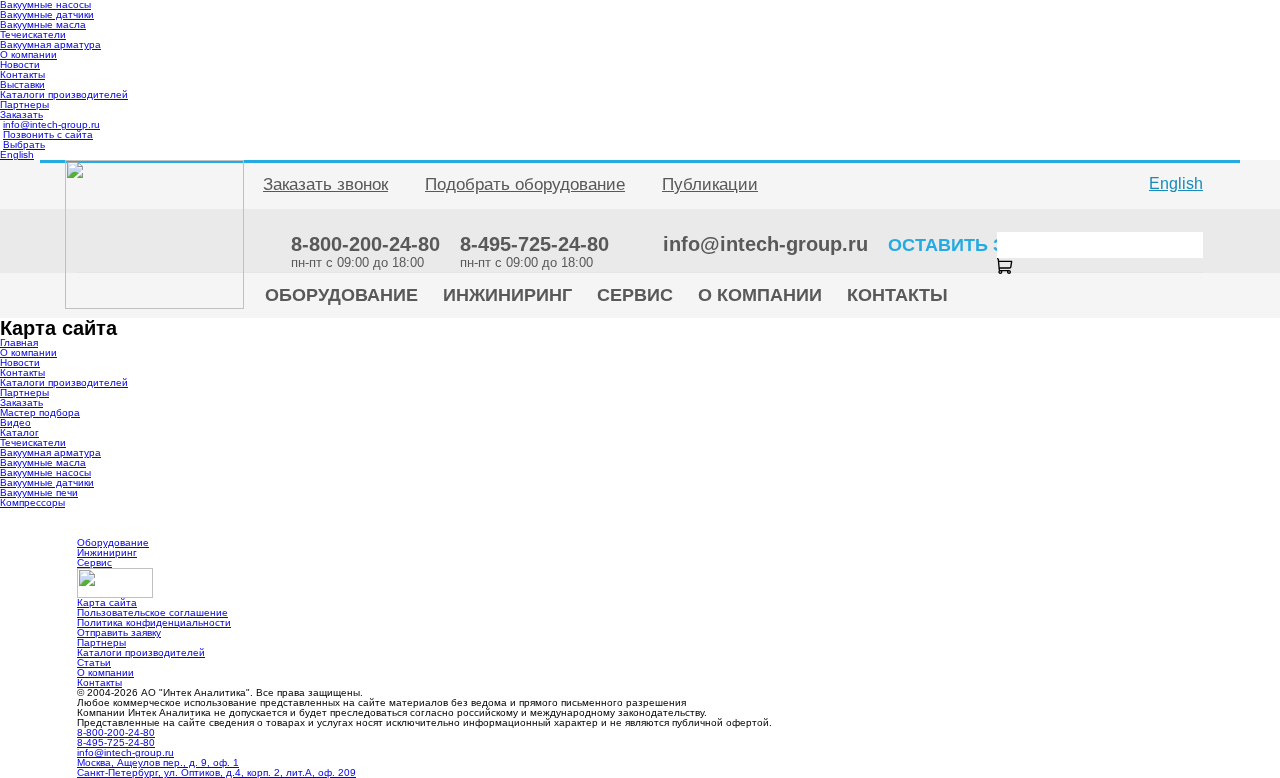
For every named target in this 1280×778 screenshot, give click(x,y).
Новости (20, 64)
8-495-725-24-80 (116, 742)
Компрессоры (32, 502)
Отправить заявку (119, 632)
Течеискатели (33, 34)
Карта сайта (107, 602)
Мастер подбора (40, 412)
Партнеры (24, 104)
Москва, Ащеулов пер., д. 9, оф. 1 (158, 762)
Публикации (710, 184)
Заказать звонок (325, 184)
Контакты (22, 74)
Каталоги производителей (64, 94)
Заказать (21, 114)
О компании (28, 54)
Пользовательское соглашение (152, 612)
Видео (15, 422)
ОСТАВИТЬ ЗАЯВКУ (976, 245)
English (17, 154)
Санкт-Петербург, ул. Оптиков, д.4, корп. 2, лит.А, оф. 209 (216, 772)
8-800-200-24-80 (116, 732)
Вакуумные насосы (45, 472)
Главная (19, 342)
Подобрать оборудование (525, 184)
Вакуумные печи (39, 492)
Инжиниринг (107, 552)
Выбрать (24, 144)
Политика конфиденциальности (154, 622)
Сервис (94, 562)
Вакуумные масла (43, 24)
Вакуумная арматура (50, 44)
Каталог (19, 432)
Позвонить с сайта (48, 134)
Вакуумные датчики (47, 14)
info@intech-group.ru (51, 124)
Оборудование (113, 542)
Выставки (22, 84)
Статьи (94, 662)
